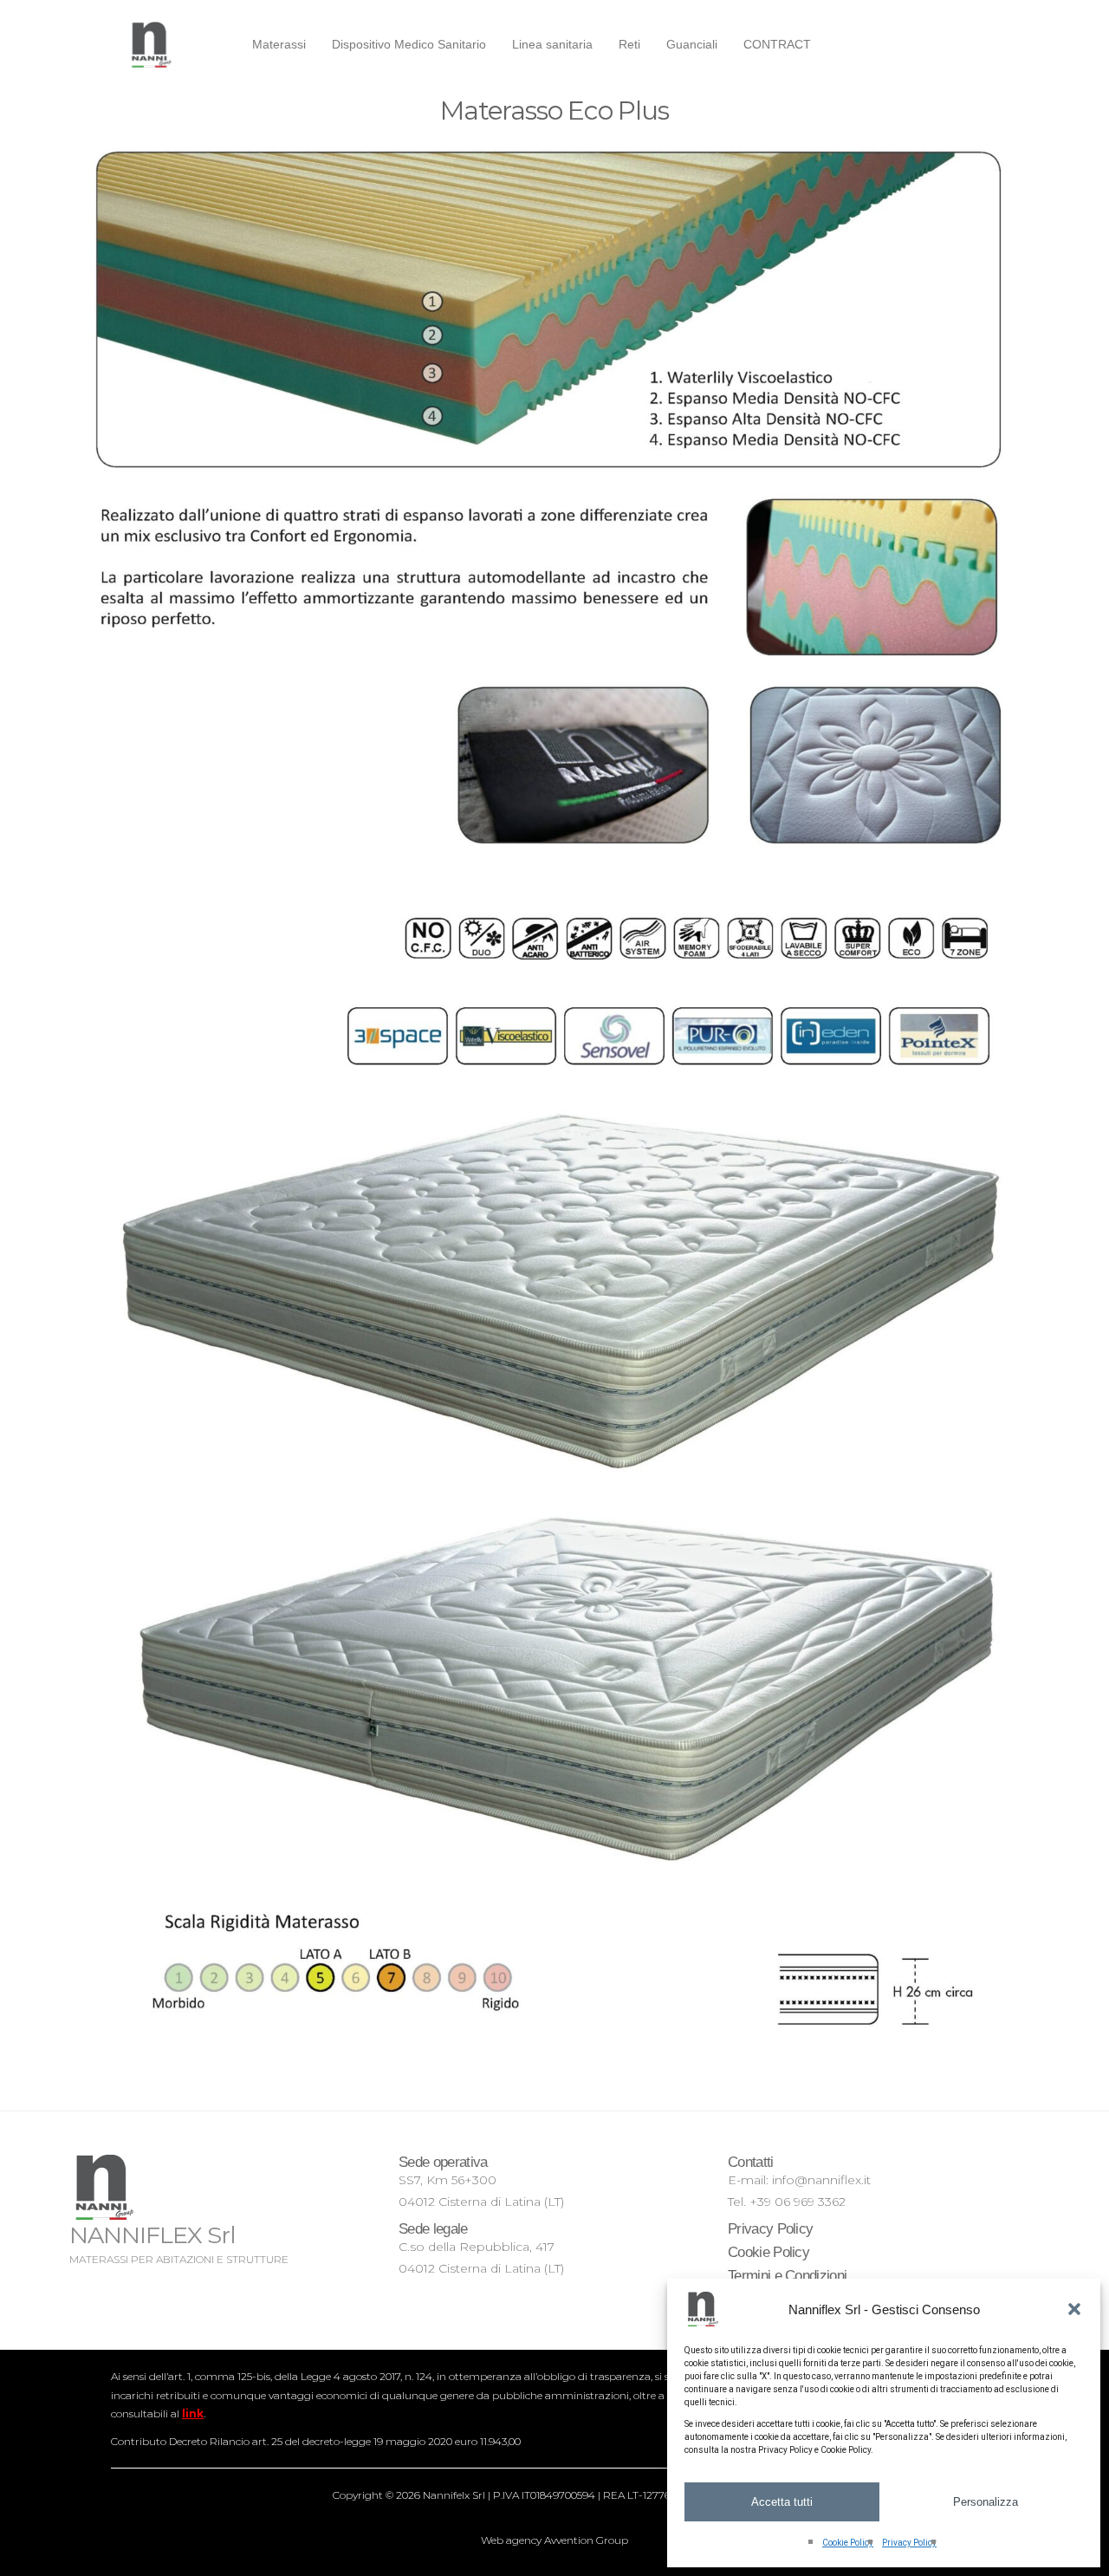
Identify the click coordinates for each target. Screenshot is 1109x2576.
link (193, 2413)
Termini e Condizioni (787, 2276)
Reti (629, 44)
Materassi (279, 44)
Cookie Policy (848, 2543)
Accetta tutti (782, 2502)
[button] (1074, 2309)
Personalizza (986, 2502)
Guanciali (692, 44)
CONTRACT (777, 44)
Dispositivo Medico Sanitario (409, 44)
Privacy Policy (909, 2543)
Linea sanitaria (552, 44)
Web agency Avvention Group (554, 2540)
